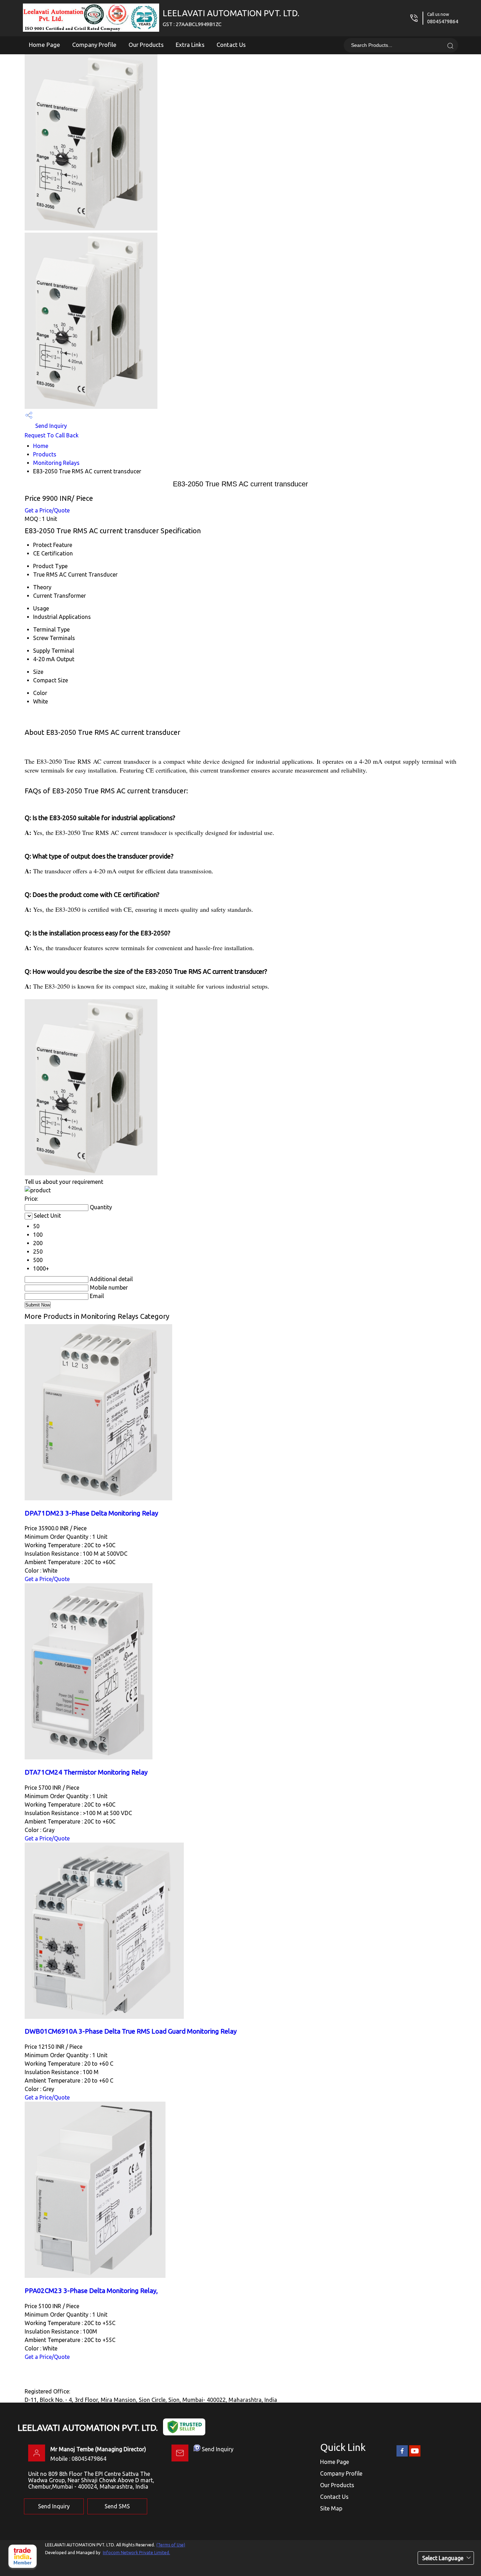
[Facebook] (402, 2455)
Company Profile (94, 45)
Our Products (146, 45)
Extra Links (190, 45)
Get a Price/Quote (47, 510)
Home (41, 446)
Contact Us (231, 45)
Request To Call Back (52, 435)
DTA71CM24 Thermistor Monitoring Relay (86, 1772)
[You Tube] (415, 2455)
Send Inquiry (50, 426)
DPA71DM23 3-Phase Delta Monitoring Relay (91, 1513)
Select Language (443, 2558)
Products (45, 454)
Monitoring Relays (56, 463)
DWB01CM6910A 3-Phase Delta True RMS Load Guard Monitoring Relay (131, 2031)
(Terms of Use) (171, 2545)
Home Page (45, 45)
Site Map (331, 2508)
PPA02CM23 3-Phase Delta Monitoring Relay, (91, 2291)
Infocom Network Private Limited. (136, 2553)
